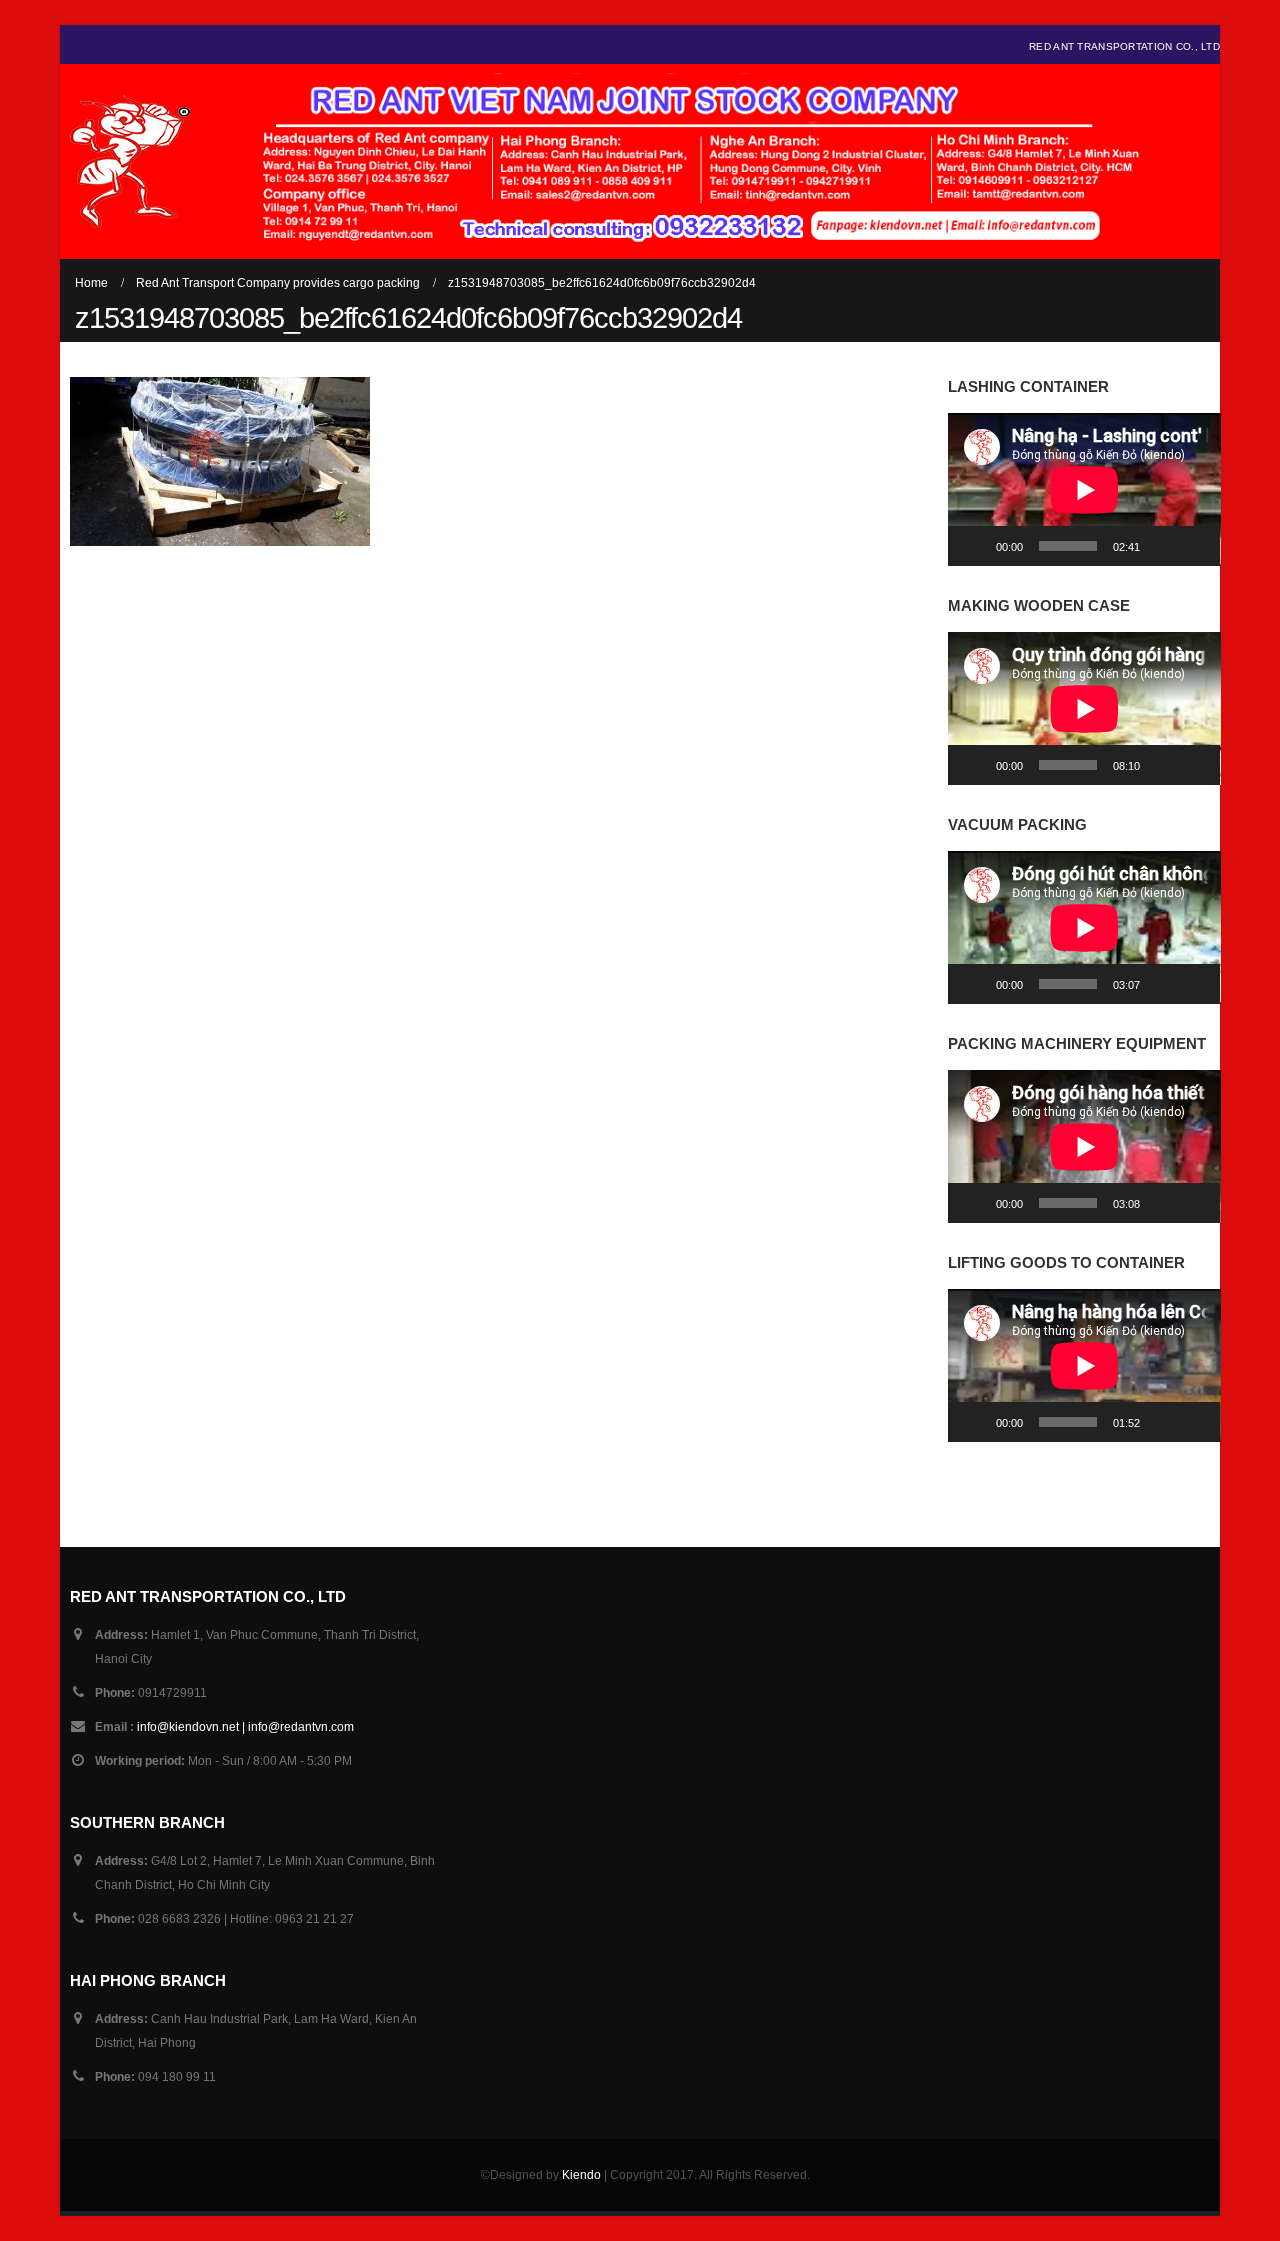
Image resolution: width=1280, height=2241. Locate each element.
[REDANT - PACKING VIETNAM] (130, 161)
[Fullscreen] (1194, 546)
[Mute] (1162, 546)
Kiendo (581, 2174)
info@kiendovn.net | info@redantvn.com (245, 1726)
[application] (1084, 489)
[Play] (974, 546)
